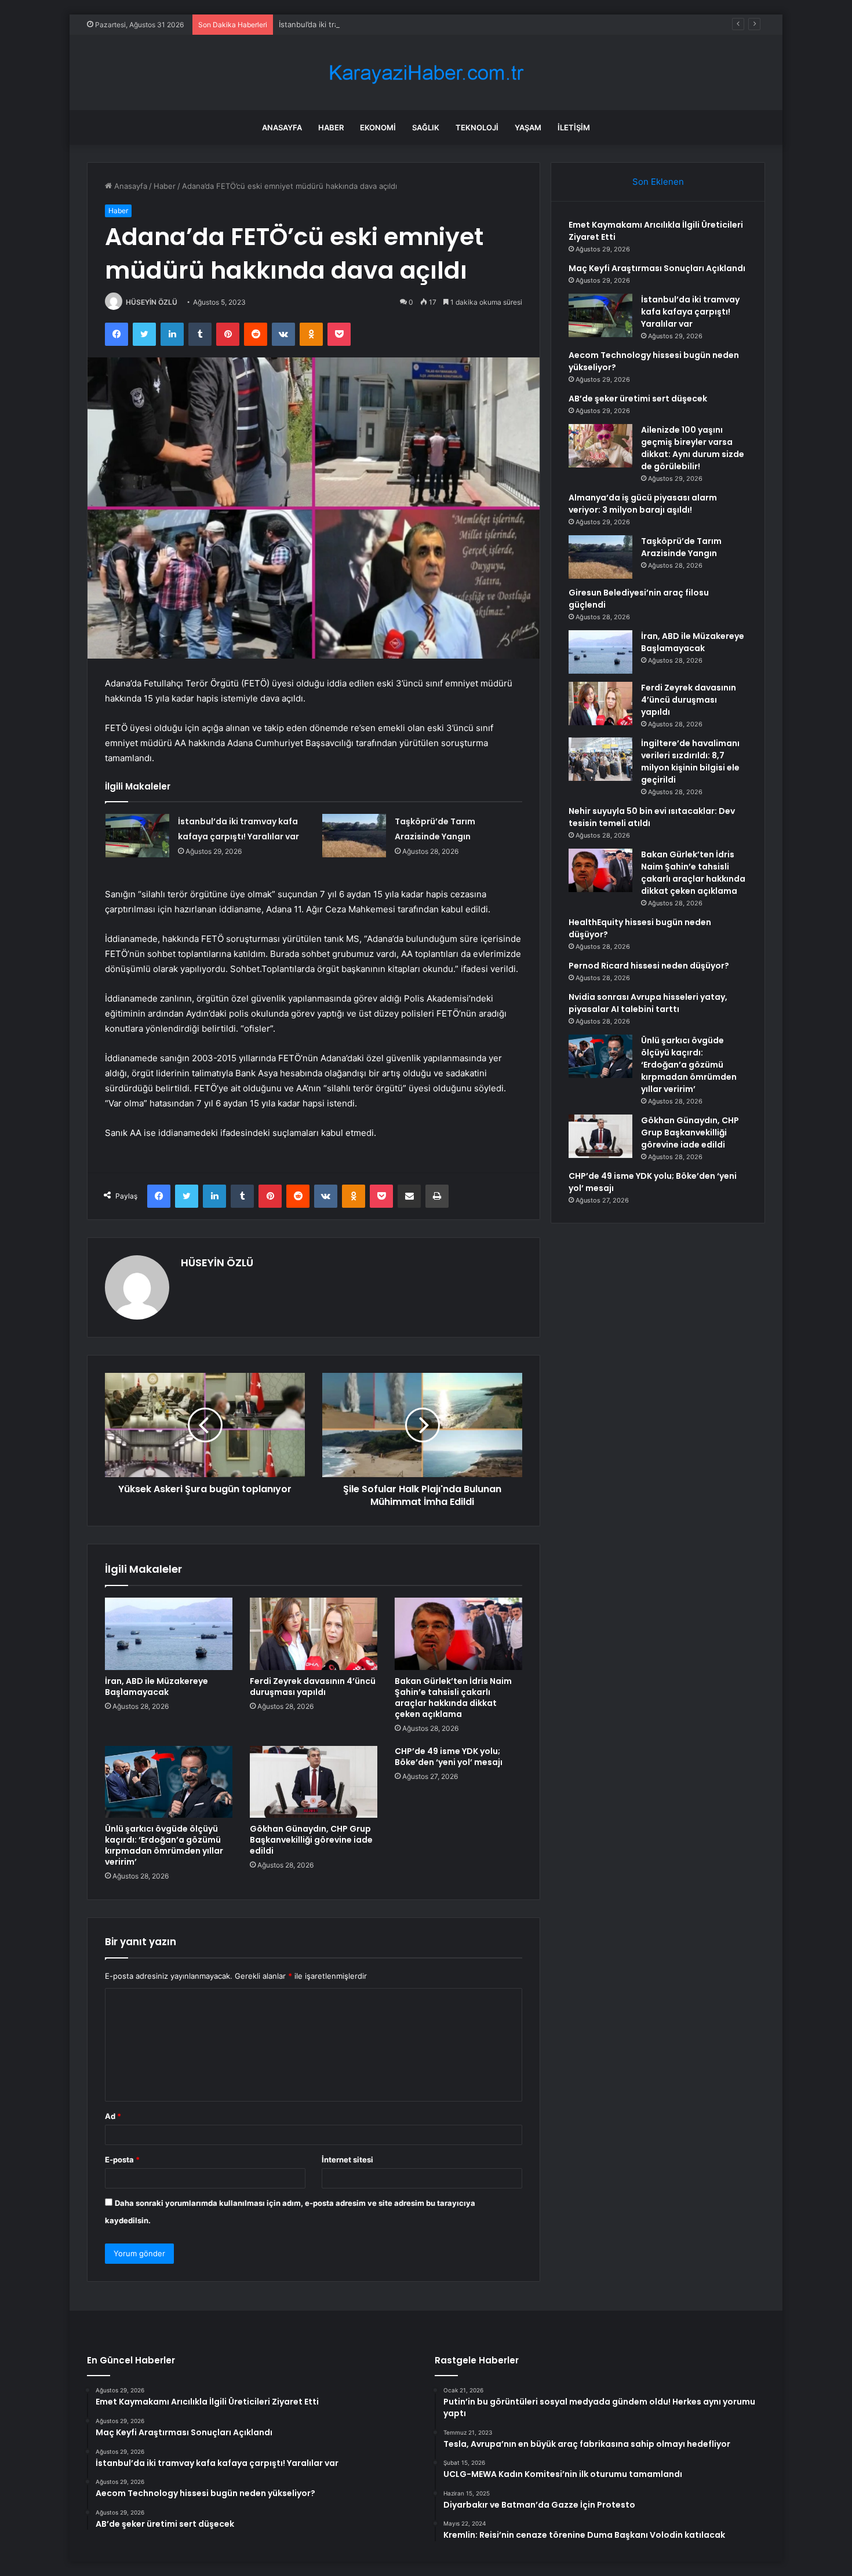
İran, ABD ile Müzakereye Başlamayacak (156, 1687)
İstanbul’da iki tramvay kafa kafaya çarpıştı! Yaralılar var (376, 24)
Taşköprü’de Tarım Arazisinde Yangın (681, 547)
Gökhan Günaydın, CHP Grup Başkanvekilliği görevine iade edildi (311, 1840)
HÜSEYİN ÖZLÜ (152, 302)
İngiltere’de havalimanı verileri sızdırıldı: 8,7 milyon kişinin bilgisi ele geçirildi (690, 761)
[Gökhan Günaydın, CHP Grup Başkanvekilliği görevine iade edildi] (314, 1782)
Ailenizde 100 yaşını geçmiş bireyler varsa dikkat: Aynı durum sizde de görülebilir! (693, 448)
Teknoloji (477, 127)
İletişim (574, 127)
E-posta (122, 2160)
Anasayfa (282, 127)
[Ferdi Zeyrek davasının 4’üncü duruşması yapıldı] (314, 1634)
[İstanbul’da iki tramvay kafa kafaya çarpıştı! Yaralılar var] (137, 836)
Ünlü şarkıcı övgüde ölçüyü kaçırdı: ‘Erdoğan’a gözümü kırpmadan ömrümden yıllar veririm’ (164, 1845)
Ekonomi (378, 127)
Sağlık (426, 127)
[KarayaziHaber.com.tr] (426, 73)
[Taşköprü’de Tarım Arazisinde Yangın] (354, 836)
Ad (113, 2116)
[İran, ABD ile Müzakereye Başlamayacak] (169, 1634)
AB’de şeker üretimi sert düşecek (638, 399)
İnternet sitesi (347, 2160)
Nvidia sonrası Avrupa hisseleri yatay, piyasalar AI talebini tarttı (648, 1003)
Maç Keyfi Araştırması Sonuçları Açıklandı (657, 268)
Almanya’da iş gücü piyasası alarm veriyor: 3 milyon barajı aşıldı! (643, 504)
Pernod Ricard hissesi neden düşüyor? (649, 966)
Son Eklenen (658, 182)
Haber (331, 127)
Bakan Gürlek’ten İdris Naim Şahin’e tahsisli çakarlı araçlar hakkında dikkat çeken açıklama (453, 1698)
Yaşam (528, 127)
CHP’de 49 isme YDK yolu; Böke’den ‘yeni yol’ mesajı (449, 1757)
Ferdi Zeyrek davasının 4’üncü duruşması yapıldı (313, 1687)
